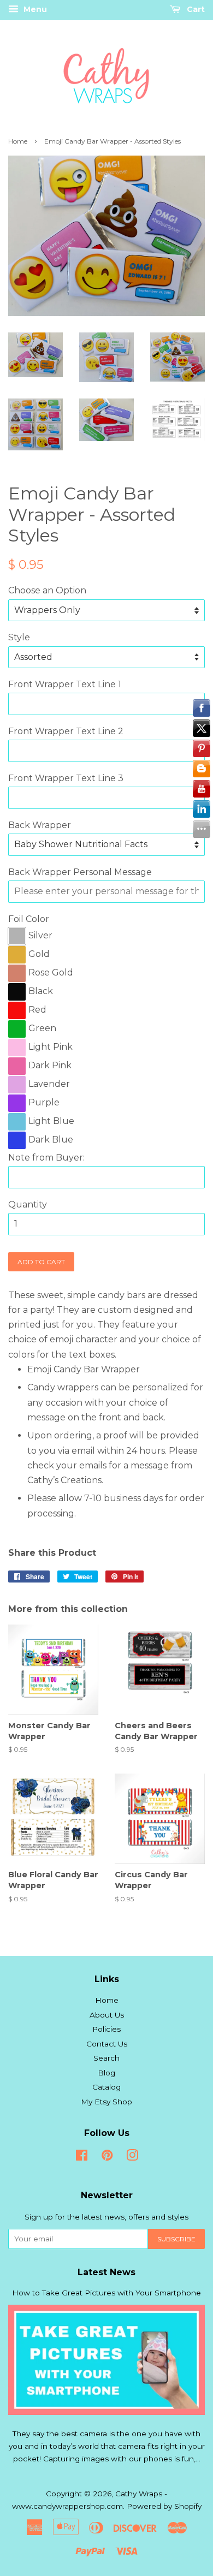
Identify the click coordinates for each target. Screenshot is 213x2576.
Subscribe (176, 2239)
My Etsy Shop (106, 2102)
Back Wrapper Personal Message (80, 872)
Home (18, 141)
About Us (107, 2015)
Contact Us (107, 2044)
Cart (195, 9)
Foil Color (29, 919)
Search (106, 2058)
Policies (106, 2029)
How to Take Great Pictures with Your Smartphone (106, 2293)
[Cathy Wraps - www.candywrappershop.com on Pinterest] (107, 2157)
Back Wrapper (40, 825)
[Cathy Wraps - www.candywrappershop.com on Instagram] (132, 2157)
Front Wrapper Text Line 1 (65, 684)
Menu (34, 9)
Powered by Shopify (164, 2506)
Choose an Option (47, 590)
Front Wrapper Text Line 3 (66, 778)
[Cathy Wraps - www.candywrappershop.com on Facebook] (82, 2157)
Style (19, 637)
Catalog (106, 2087)
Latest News (106, 2272)
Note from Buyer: (46, 1158)
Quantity (28, 1204)
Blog (106, 2073)
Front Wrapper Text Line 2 (66, 731)
